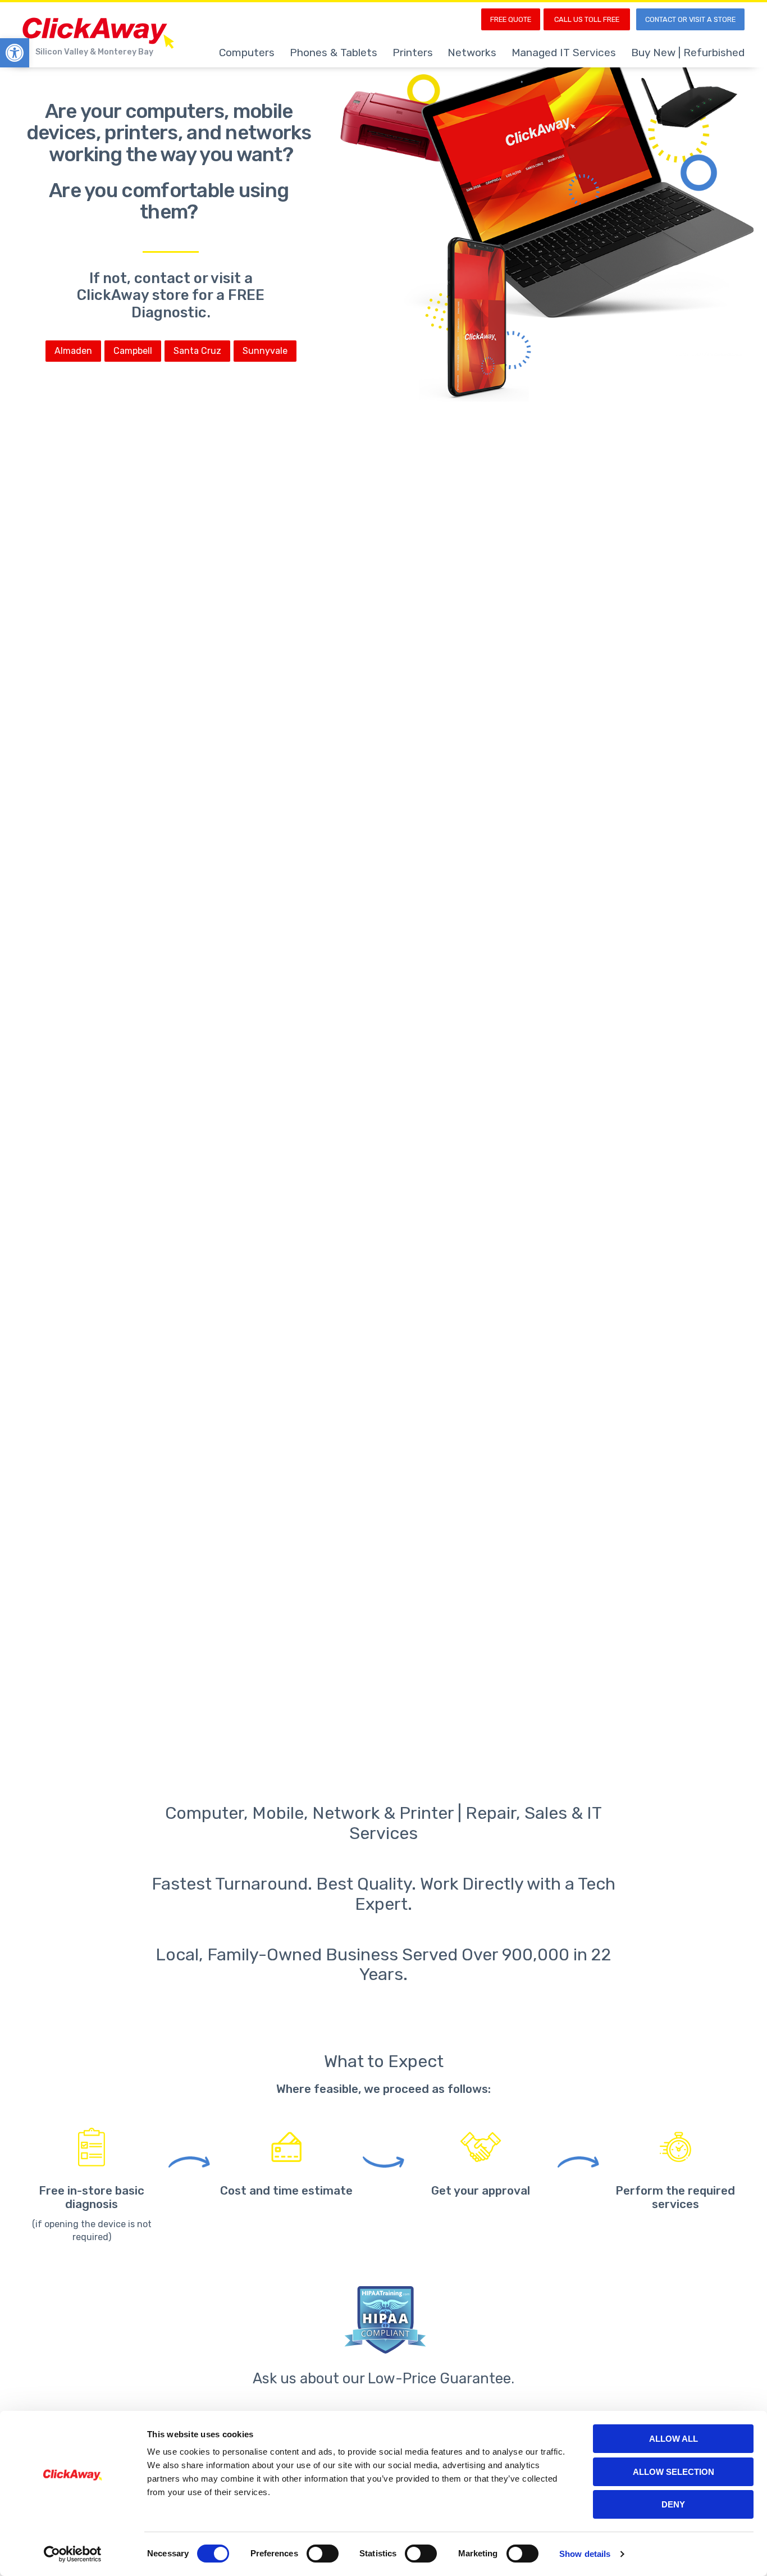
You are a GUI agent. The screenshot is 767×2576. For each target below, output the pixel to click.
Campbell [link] (133, 351)
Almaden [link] (73, 351)
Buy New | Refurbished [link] (688, 53)
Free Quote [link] (511, 19)
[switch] (323, 2554)
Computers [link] (247, 53)
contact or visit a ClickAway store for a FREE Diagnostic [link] (171, 295)
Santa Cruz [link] (197, 351)
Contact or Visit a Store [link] (690, 19)
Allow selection (674, 2472)
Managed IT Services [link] (564, 53)
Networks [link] (472, 53)
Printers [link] (413, 53)
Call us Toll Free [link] (587, 19)
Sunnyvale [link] (265, 351)
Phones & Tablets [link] (334, 53)
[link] (15, 53)
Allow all (674, 2439)
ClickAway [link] (98, 33)
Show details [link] (585, 2554)
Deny (673, 2504)
